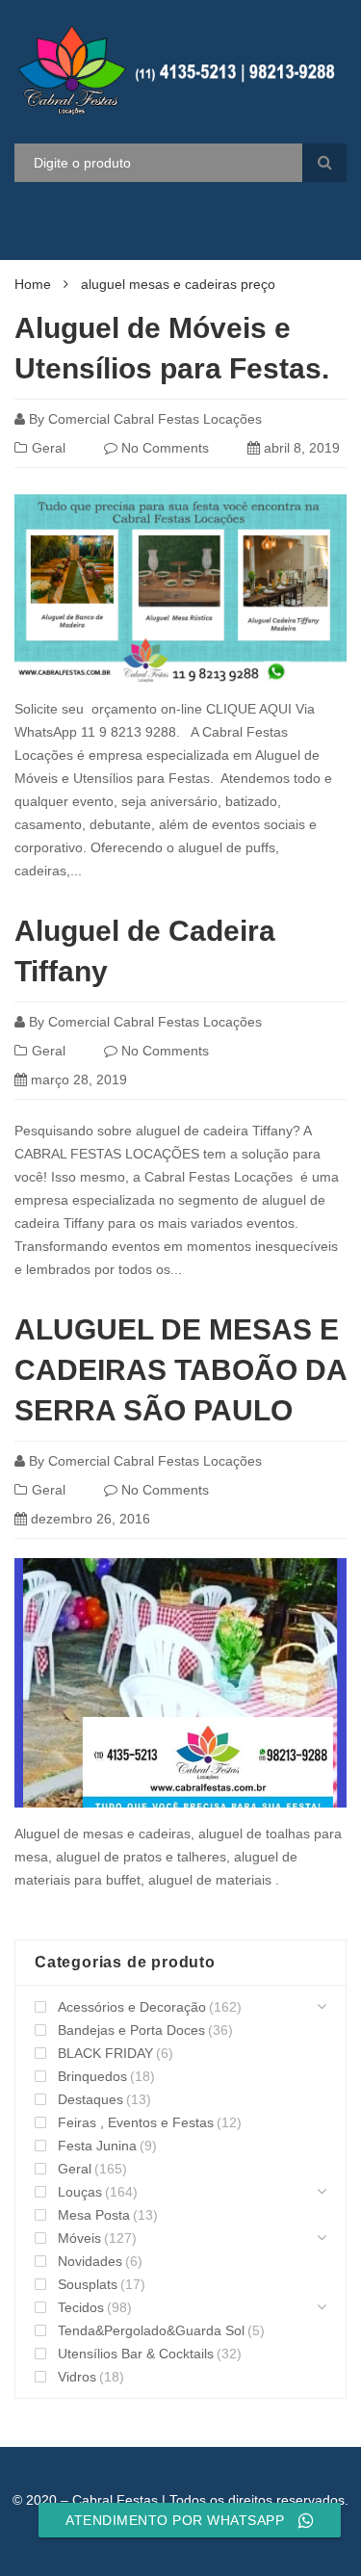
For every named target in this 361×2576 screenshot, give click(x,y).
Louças (80, 2192)
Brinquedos (92, 2076)
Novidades (90, 2261)
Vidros (77, 2377)
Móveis (79, 2238)
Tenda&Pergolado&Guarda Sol (151, 2330)
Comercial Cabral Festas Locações (155, 419)
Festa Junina (97, 2146)
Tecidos (81, 2307)
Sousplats (88, 2284)
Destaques (90, 2099)
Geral (49, 448)
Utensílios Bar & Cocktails (136, 2354)
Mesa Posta (94, 2215)
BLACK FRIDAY (105, 2053)
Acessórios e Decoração (132, 2007)
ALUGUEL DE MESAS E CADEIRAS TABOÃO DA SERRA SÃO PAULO (180, 1370)
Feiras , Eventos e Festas (136, 2122)
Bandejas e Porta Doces (131, 2030)
